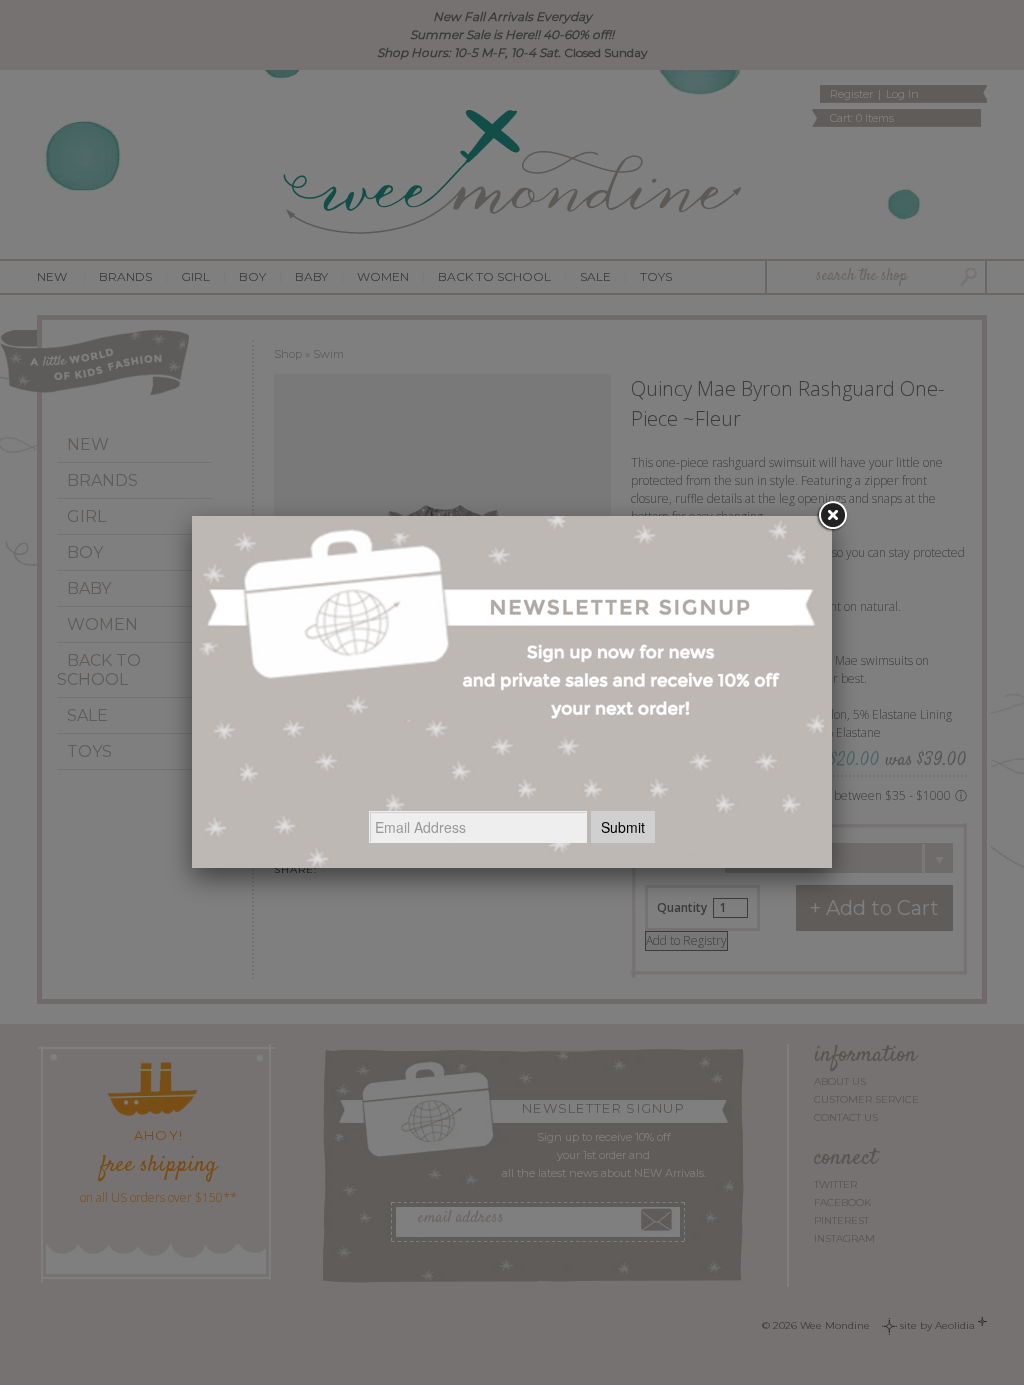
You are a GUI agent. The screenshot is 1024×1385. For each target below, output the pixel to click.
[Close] (832, 516)
